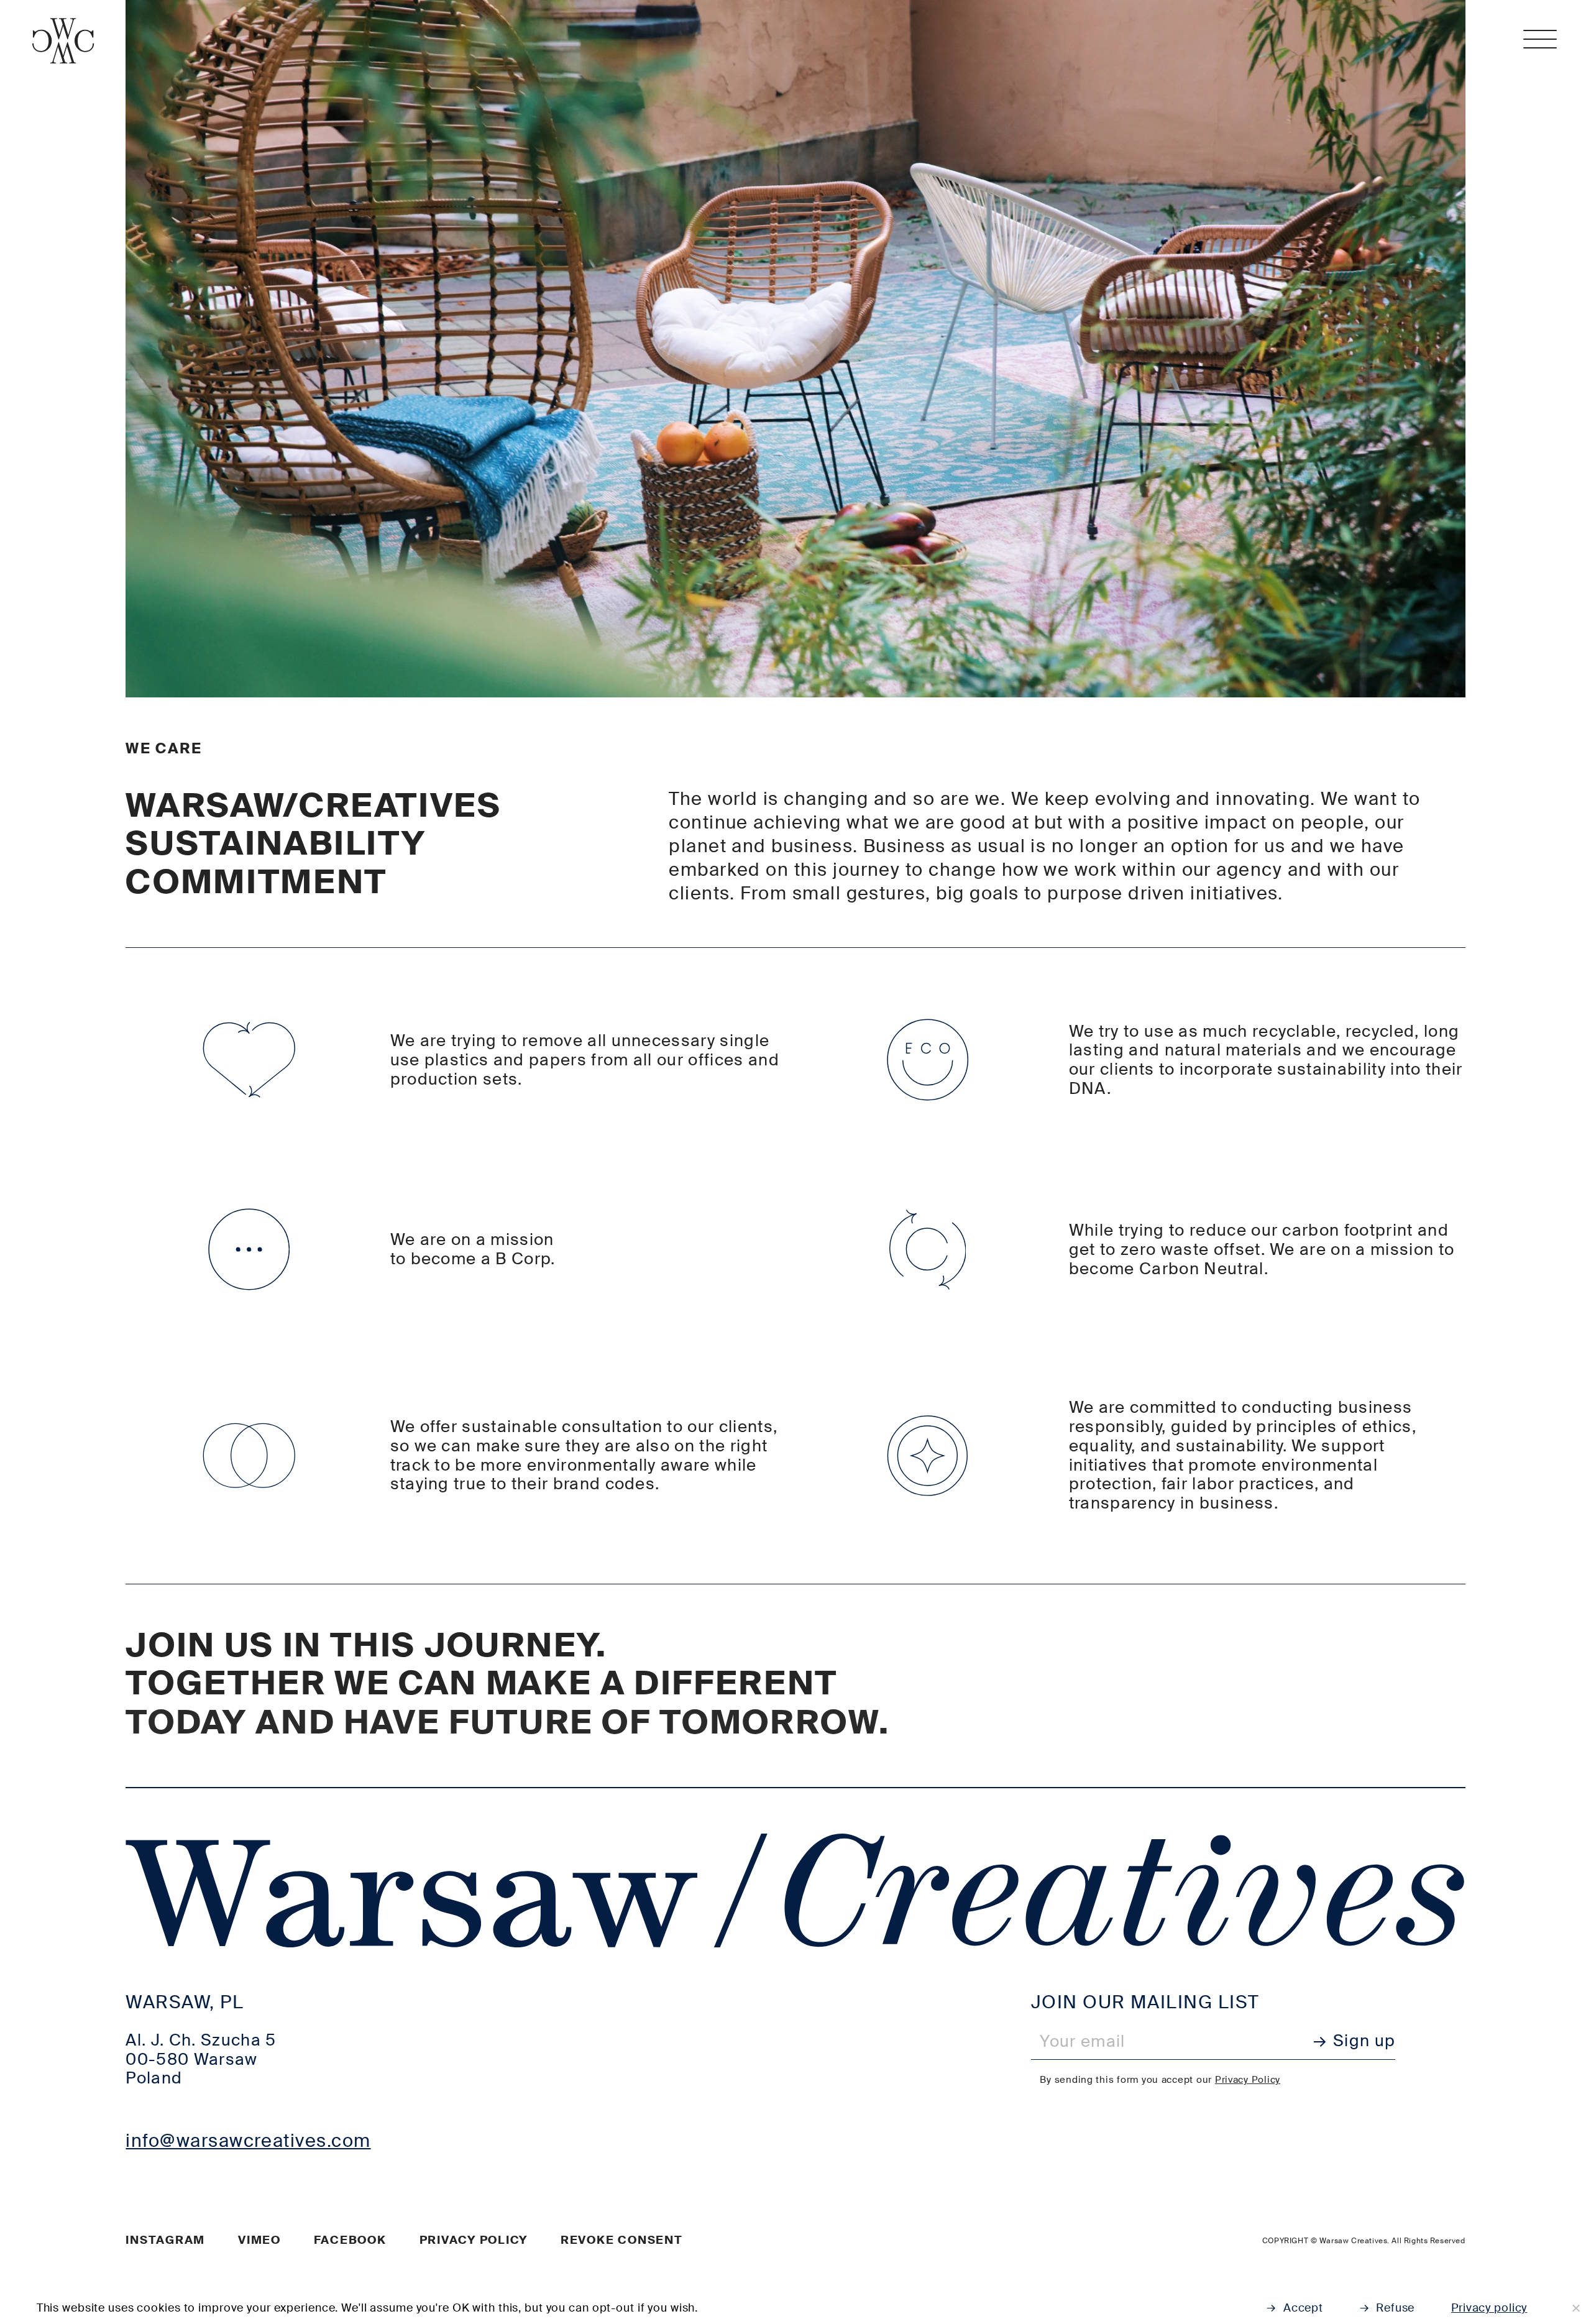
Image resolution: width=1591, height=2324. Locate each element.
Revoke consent (622, 2240)
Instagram (165, 2240)
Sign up (1364, 2041)
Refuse (1395, 2308)
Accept (1303, 2308)
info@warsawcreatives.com (248, 2141)
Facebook (350, 2240)
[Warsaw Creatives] (63, 41)
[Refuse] (1575, 2308)
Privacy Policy (1248, 2080)
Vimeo (259, 2240)
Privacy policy (474, 2240)
